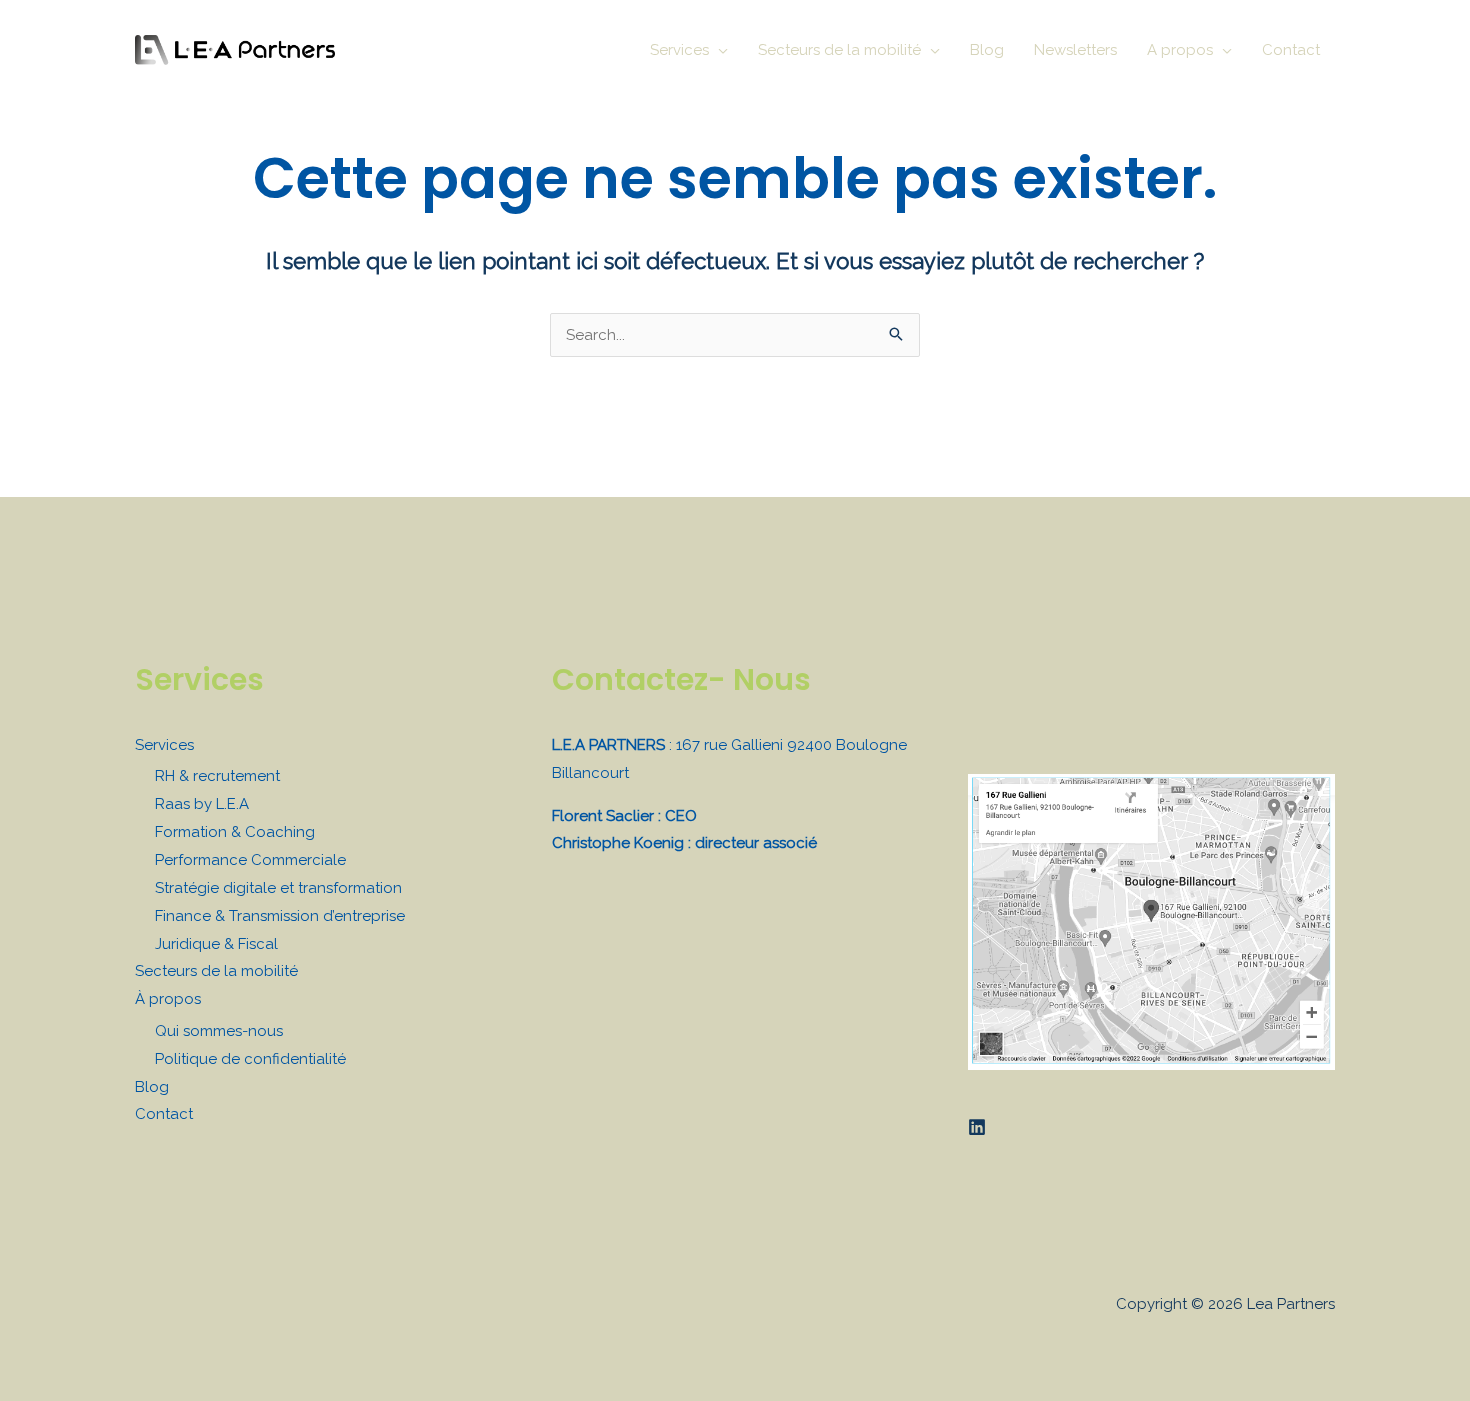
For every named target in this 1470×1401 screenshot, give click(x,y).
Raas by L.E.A (202, 804)
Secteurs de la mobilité (216, 971)
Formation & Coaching (235, 832)
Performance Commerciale (250, 860)
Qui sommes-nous (219, 1031)
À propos (168, 999)
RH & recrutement (217, 776)
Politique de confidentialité (250, 1059)
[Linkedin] (977, 1127)
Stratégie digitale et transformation (278, 888)
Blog (152, 1087)
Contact (164, 1114)
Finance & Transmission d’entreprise (280, 916)
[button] (718, 50)
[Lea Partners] (235, 49)
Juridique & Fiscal (216, 944)
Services (164, 745)
